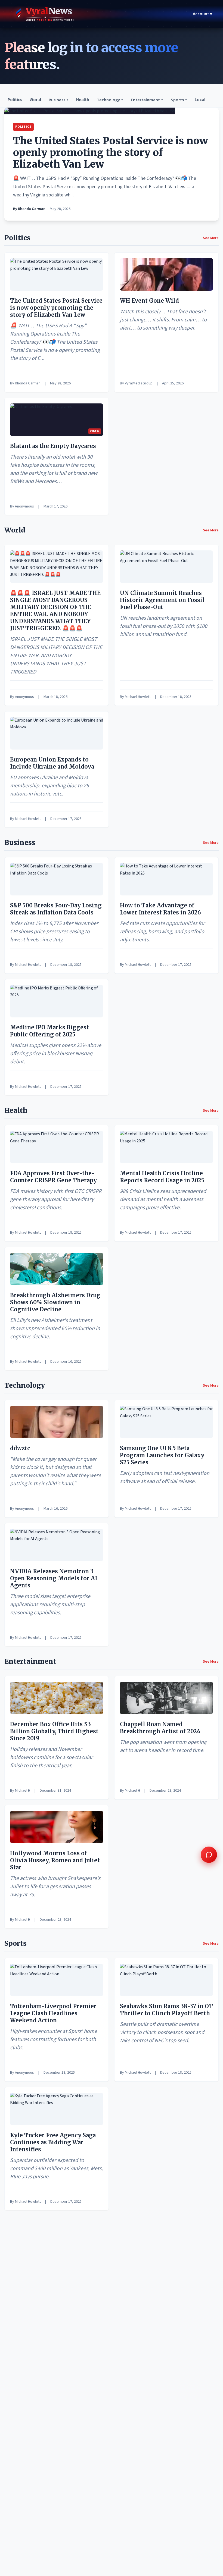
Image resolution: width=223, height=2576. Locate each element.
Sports (179, 100)
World (35, 100)
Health (83, 100)
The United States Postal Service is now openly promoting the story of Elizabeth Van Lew (111, 153)
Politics (15, 100)
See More (211, 238)
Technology (110, 100)
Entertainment (147, 100)
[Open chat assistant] (209, 1855)
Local (200, 100)
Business (59, 100)
